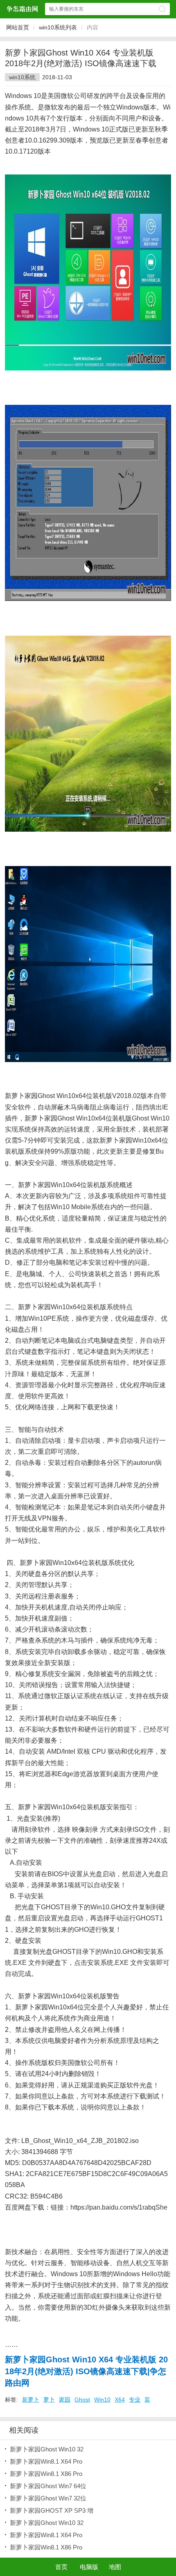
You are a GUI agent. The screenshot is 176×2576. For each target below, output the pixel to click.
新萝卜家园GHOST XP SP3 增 (52, 2510)
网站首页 (18, 27)
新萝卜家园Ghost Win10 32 (47, 2449)
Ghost (82, 2400)
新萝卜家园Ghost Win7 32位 (48, 2498)
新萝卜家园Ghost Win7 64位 (48, 2486)
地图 (115, 2567)
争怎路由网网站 (22, 9)
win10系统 (22, 77)
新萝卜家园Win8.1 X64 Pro (46, 2461)
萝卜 (49, 2400)
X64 (120, 2400)
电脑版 (89, 2567)
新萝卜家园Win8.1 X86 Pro (46, 2474)
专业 (135, 2400)
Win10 (102, 2400)
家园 (65, 2400)
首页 (61, 2567)
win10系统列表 (58, 27)
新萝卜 (31, 2400)
